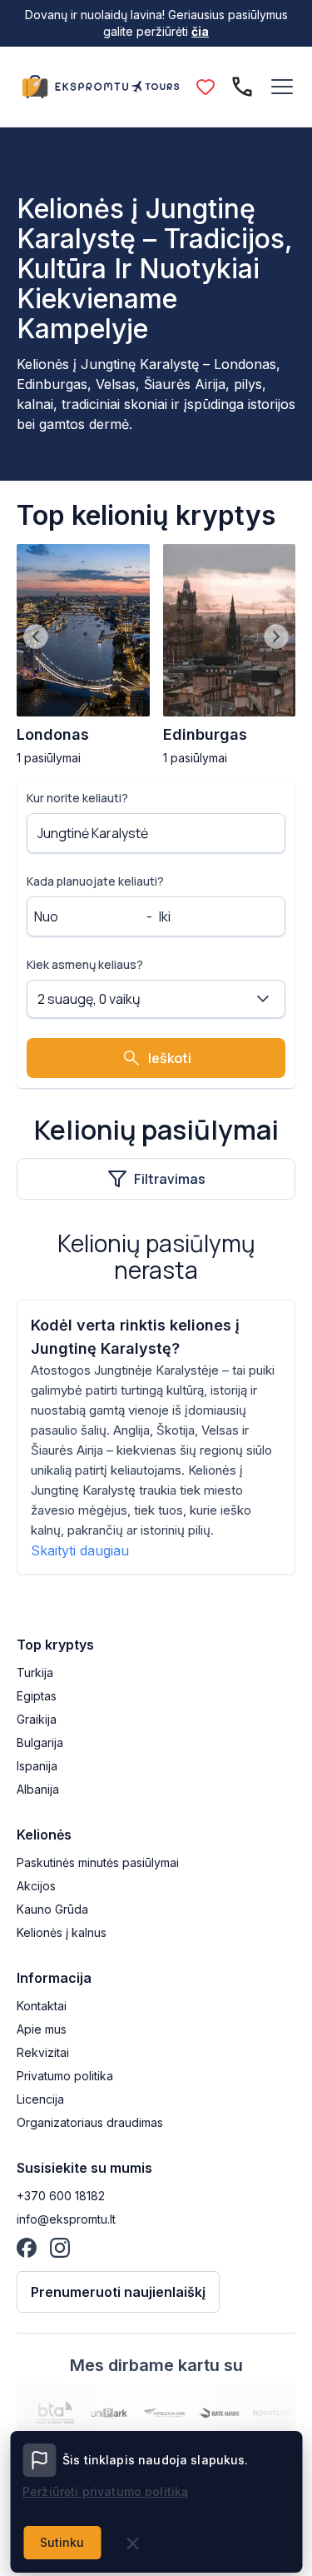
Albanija (38, 1789)
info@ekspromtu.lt (66, 2219)
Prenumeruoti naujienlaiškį (118, 2292)
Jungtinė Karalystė (93, 833)
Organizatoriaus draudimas (90, 2122)
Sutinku (62, 2542)
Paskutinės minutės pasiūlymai (98, 1862)
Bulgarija (40, 1742)
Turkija (35, 1672)
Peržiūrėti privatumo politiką (105, 2491)
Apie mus (42, 2029)
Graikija (37, 1719)
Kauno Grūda (52, 1909)
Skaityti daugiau (80, 1550)
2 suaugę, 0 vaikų (89, 999)
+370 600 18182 (61, 2196)
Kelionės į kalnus (62, 1932)
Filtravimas (170, 1179)
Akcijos (36, 1886)
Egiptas (37, 1696)
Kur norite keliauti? (77, 798)
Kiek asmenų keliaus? (85, 964)
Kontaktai (42, 2006)
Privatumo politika (65, 2076)
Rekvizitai (43, 2052)
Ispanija (37, 1766)
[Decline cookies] (132, 2544)
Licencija (40, 2099)
